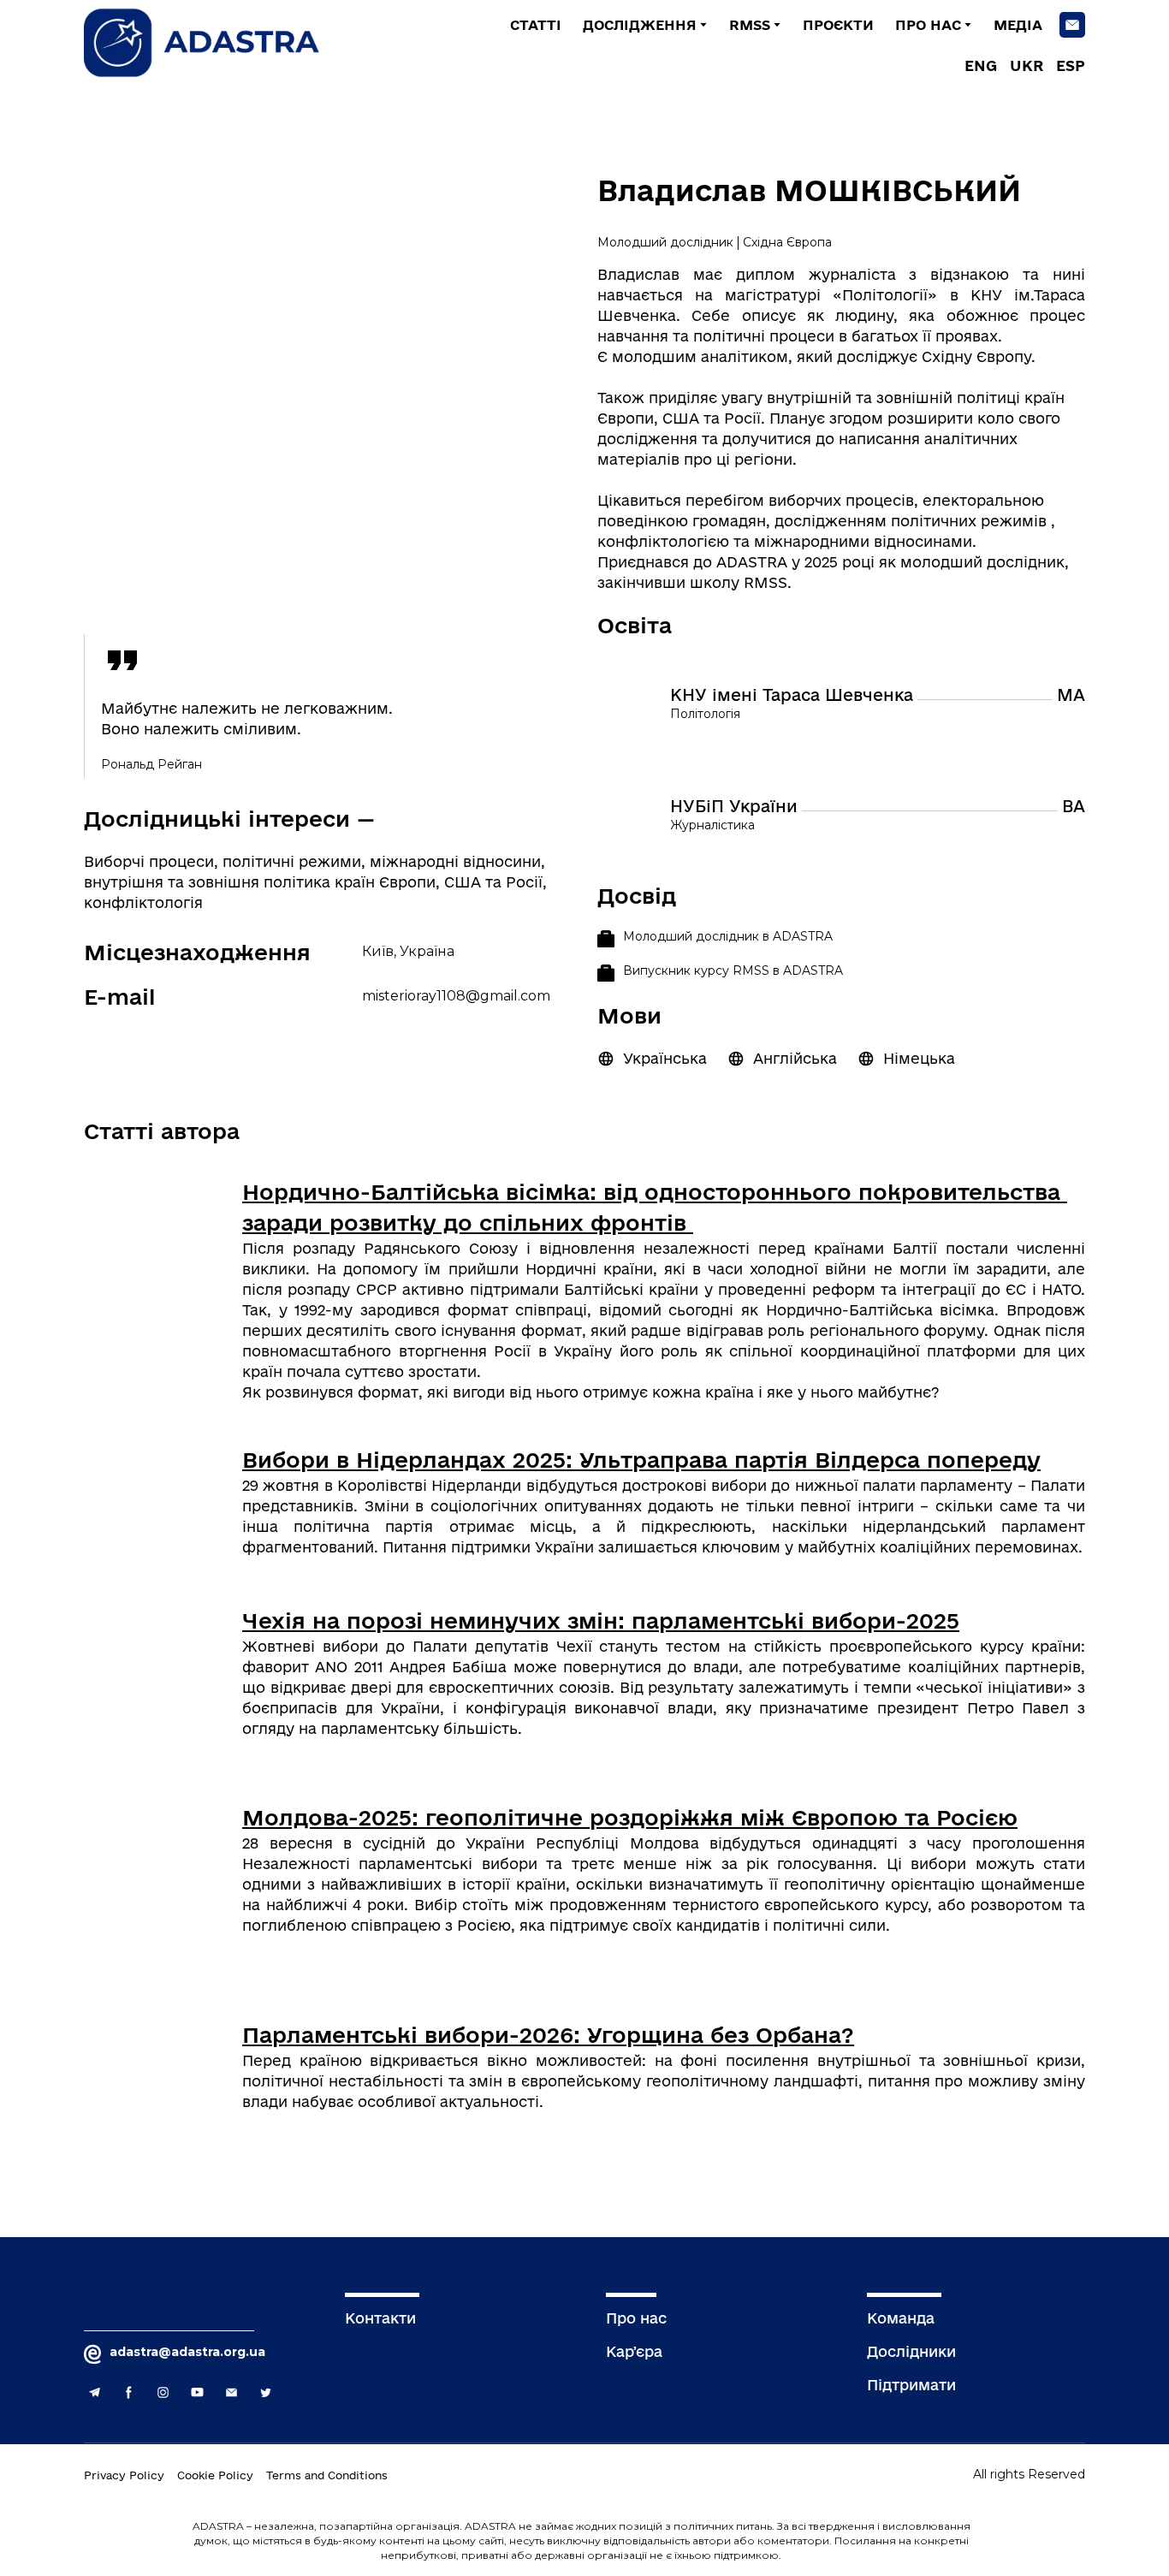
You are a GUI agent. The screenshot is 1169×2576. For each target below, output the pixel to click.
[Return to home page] (216, 43)
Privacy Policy (124, 2475)
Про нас (636, 2318)
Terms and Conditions (327, 2475)
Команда (901, 2318)
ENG (981, 65)
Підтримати (911, 2385)
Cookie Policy (215, 2475)
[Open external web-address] (157, 1249)
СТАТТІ (536, 25)
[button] (1072, 25)
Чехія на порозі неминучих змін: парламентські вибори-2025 (601, 1620)
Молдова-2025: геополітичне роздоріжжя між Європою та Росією (630, 1817)
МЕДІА (1018, 25)
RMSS (750, 25)
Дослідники (911, 2351)
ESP (1071, 65)
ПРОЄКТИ (838, 25)
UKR (1027, 65)
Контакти (380, 2318)
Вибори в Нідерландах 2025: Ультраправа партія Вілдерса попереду (641, 1460)
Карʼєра (634, 2351)
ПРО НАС (928, 25)
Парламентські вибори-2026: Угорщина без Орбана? (548, 2035)
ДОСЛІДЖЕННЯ (640, 25)
